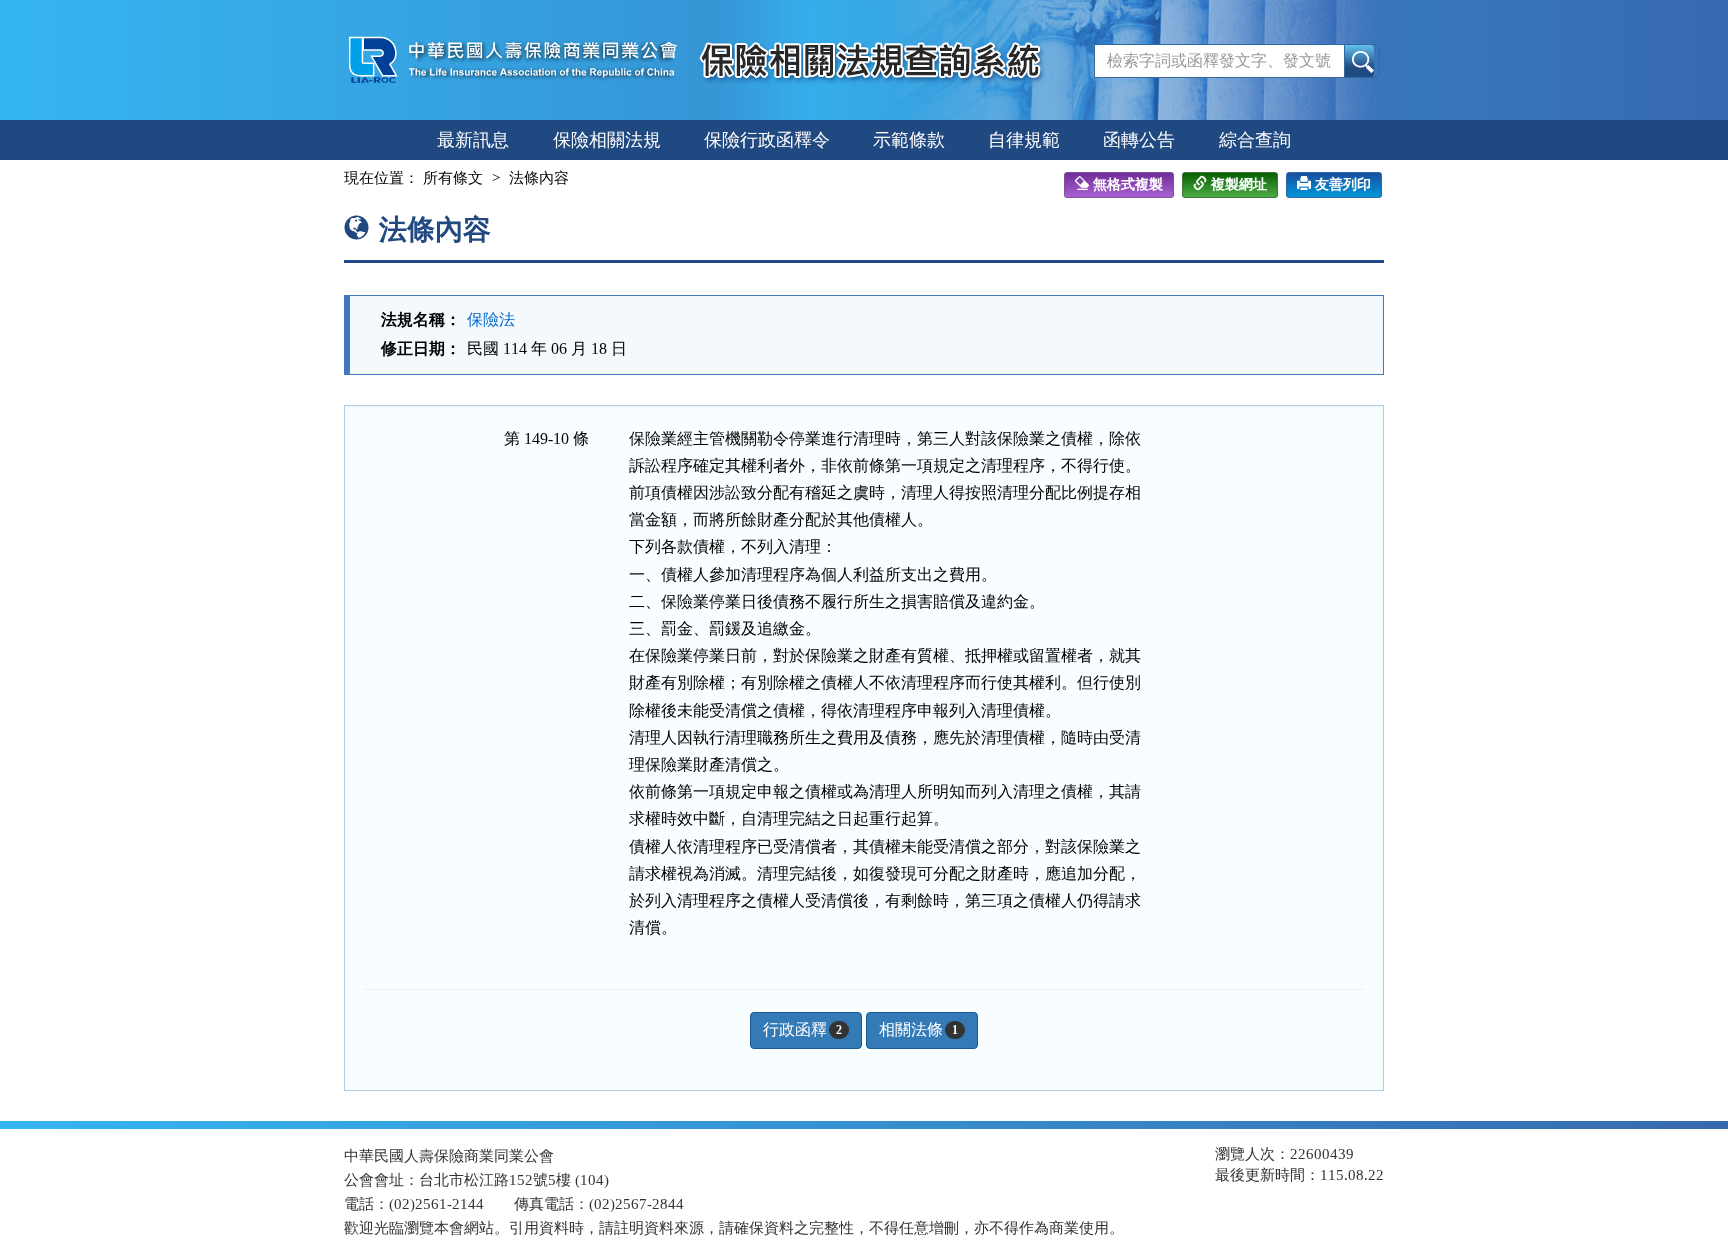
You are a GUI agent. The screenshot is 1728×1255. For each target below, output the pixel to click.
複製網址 (1239, 184)
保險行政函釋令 (767, 140)
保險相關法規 (607, 140)
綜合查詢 (1255, 140)
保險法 (491, 319)
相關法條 (918, 1029)
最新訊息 (473, 140)
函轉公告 (1139, 140)
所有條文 (453, 178)
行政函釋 (802, 1029)
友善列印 (1343, 184)
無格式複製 (1128, 184)
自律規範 (1024, 140)
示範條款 (909, 140)
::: (326, 178)
